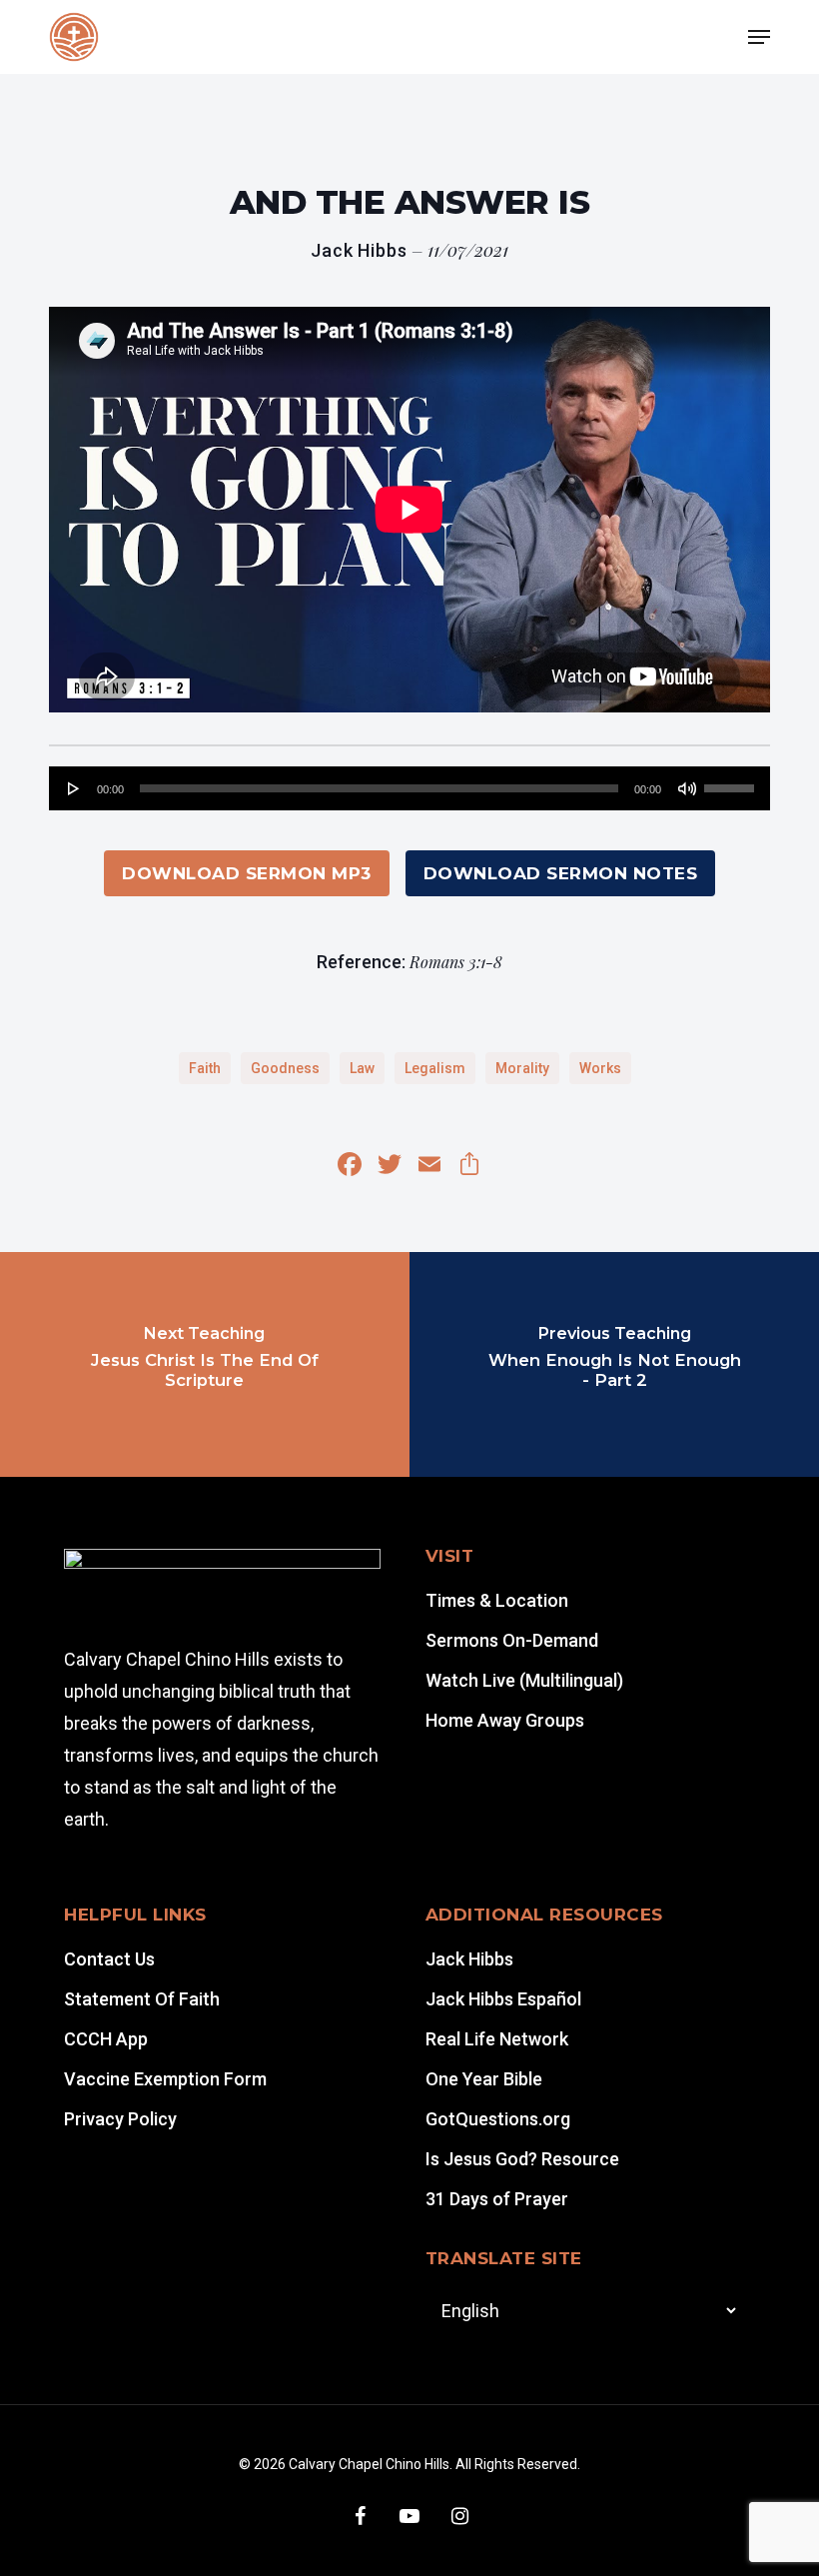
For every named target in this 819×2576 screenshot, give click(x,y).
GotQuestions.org (498, 2119)
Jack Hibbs (469, 1959)
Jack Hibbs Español (503, 1999)
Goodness (285, 1068)
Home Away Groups (505, 1720)
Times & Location (497, 1600)
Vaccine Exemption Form (165, 2079)
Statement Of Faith (142, 1999)
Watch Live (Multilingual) (524, 1680)
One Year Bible (484, 2079)
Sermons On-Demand (512, 1640)
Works (600, 1068)
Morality (522, 1068)
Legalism (435, 1068)
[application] (409, 788)
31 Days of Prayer (497, 2199)
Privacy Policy (120, 2119)
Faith (205, 1068)
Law (362, 1068)
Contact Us (109, 1959)
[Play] (74, 788)
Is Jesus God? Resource (522, 2159)
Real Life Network (497, 2039)
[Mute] (687, 788)
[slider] (732, 781)
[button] (759, 37)
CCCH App (106, 2039)
